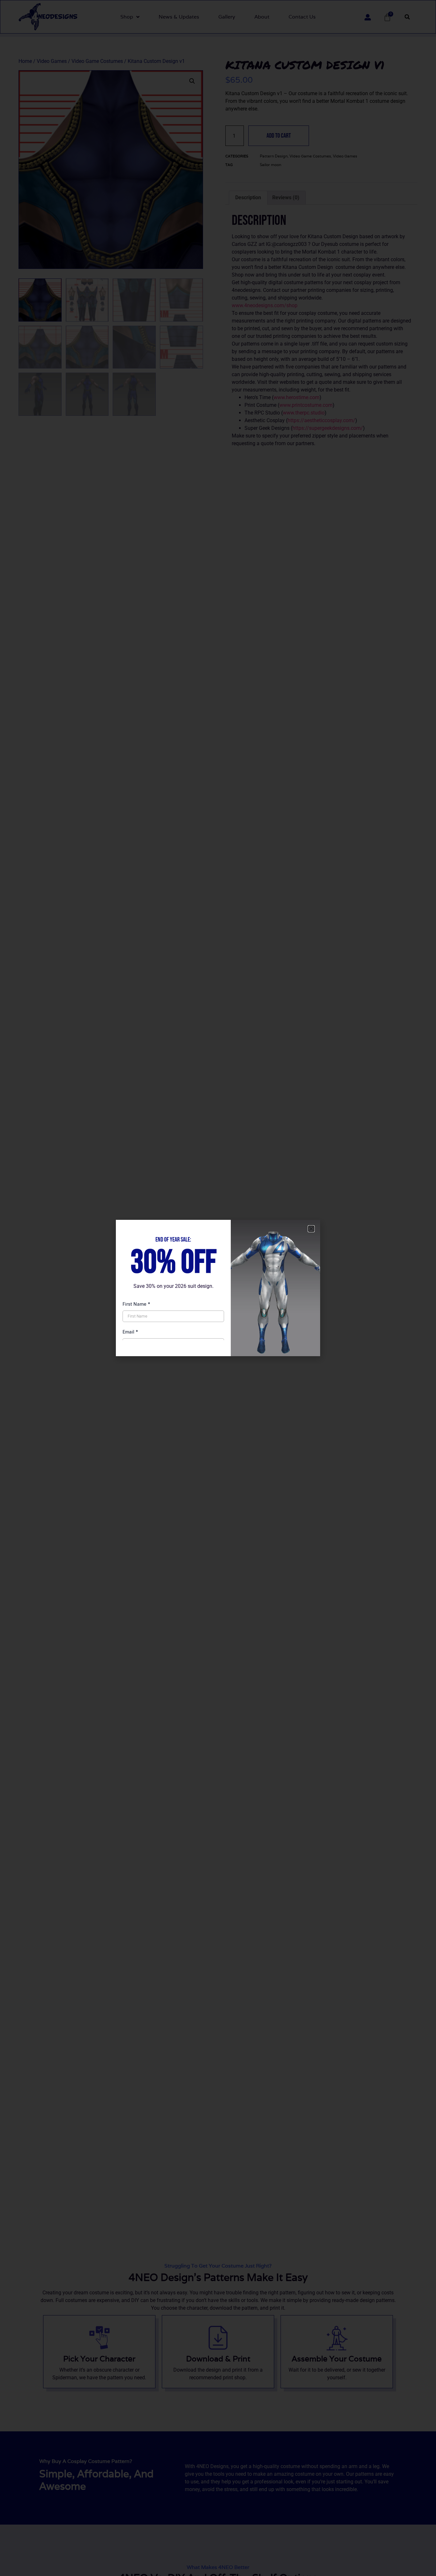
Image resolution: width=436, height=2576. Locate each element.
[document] (218, 1288)
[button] (311, 1229)
